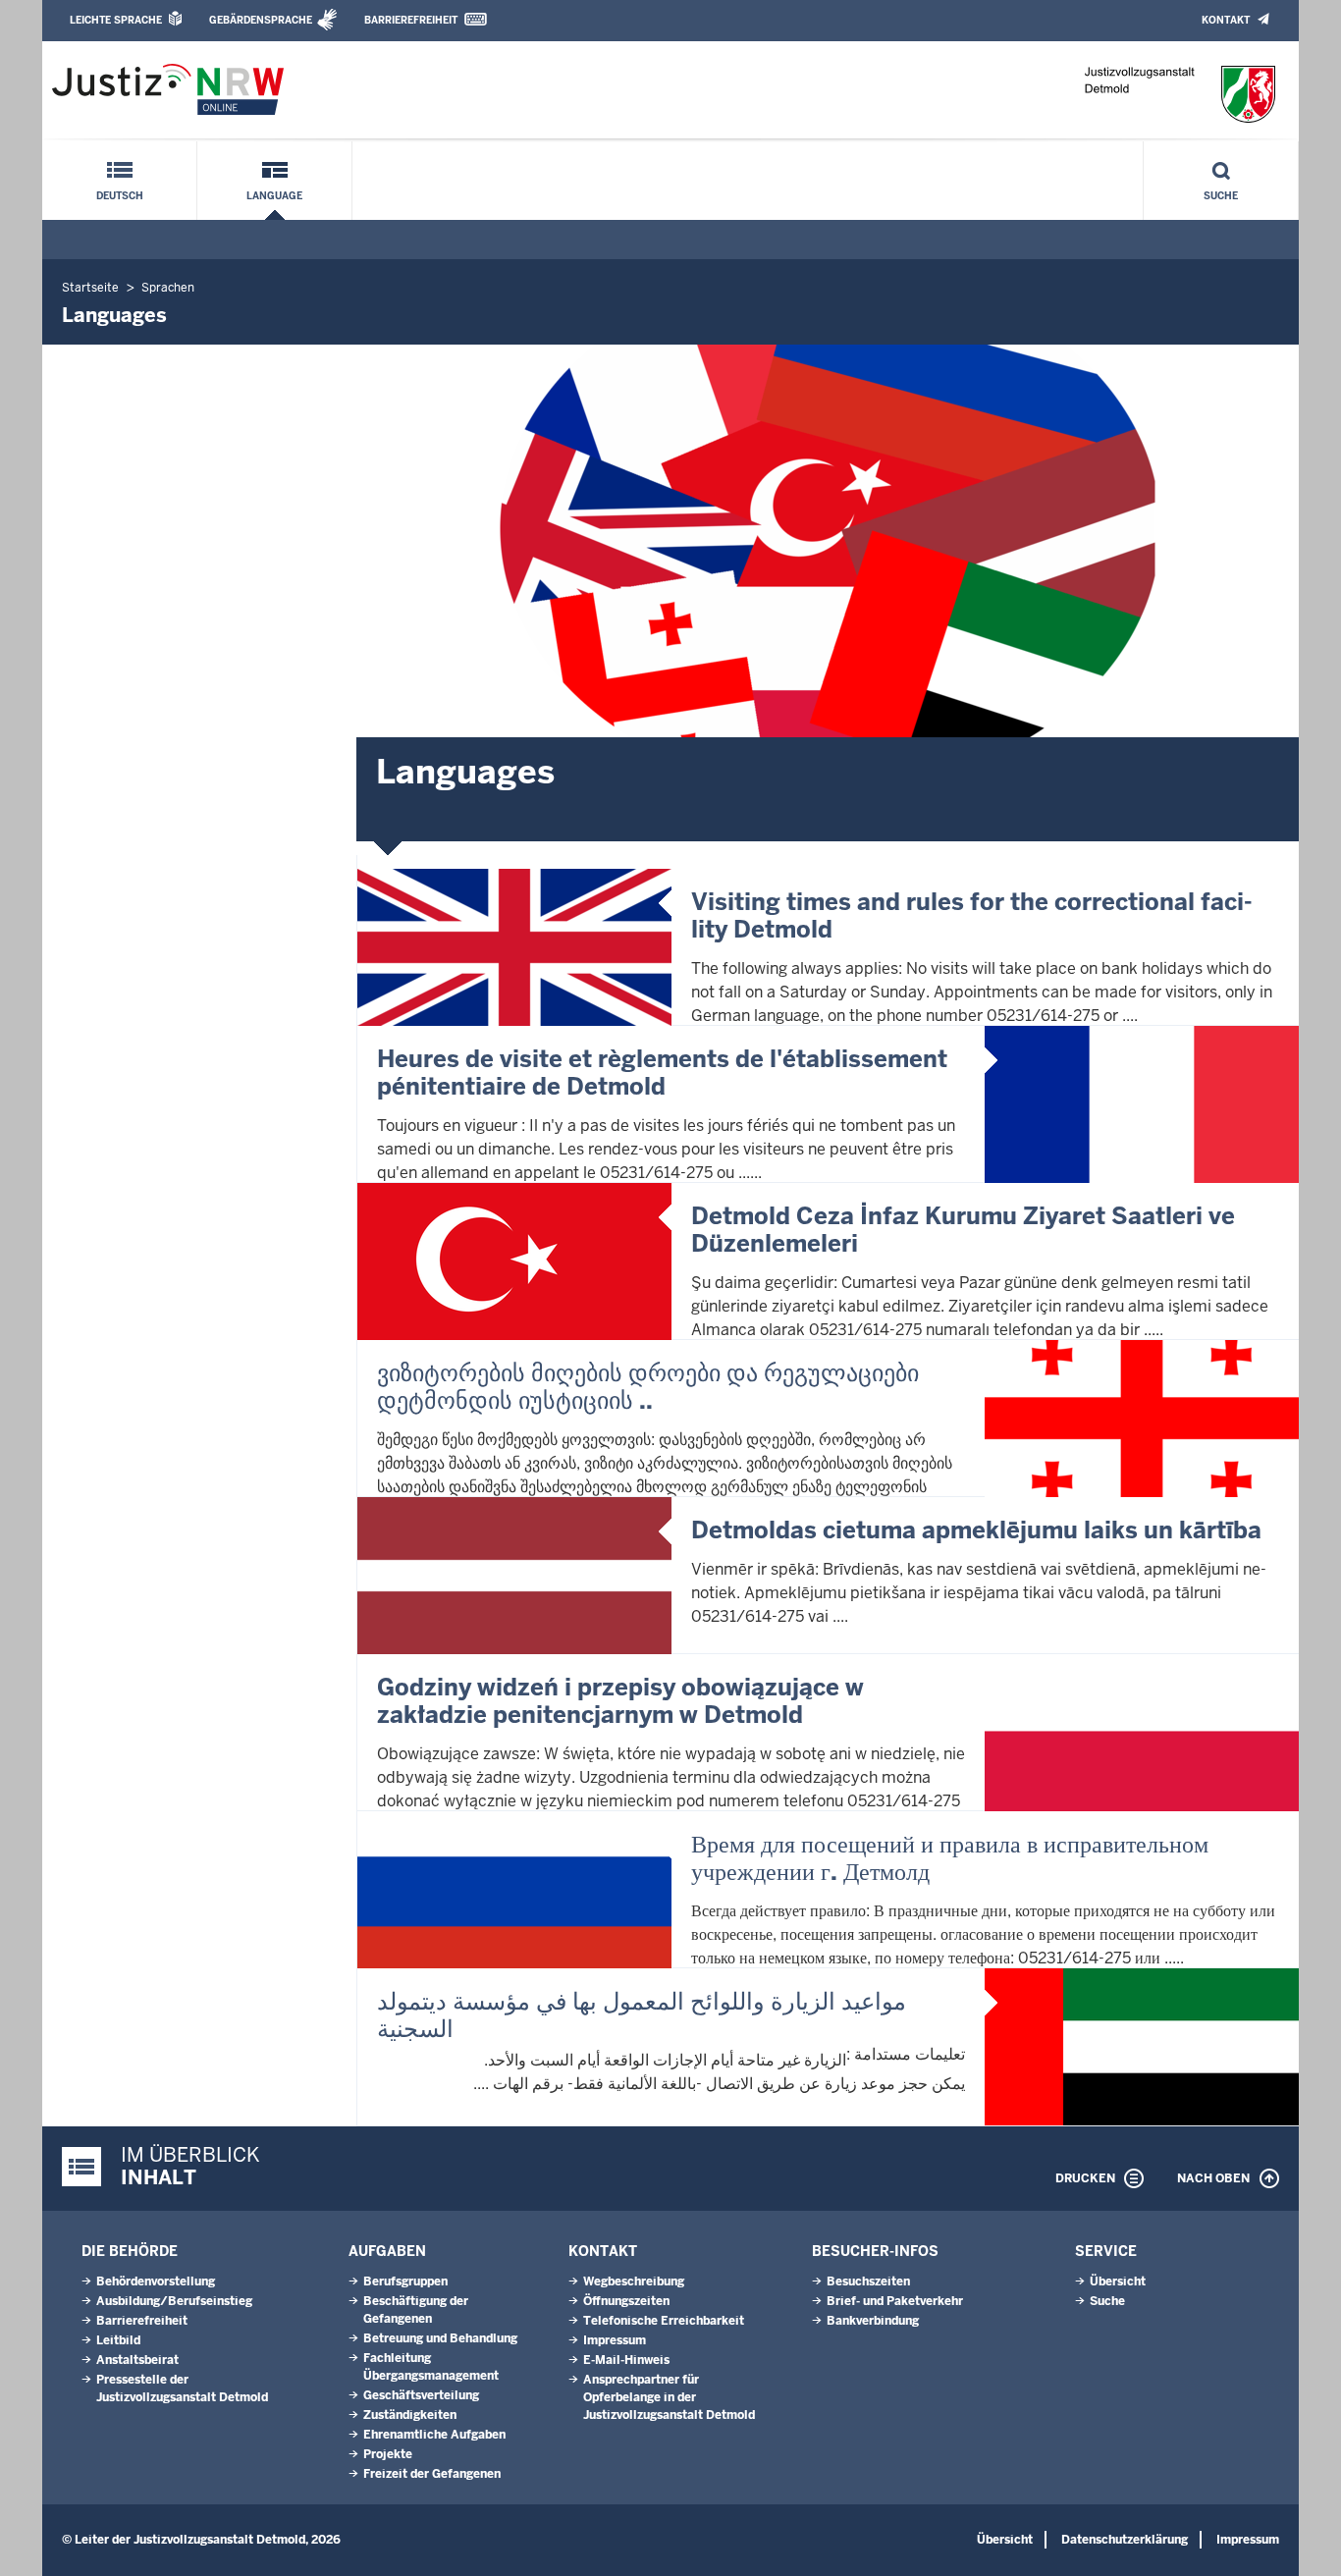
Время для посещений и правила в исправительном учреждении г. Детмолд (950, 1858)
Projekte (388, 2454)
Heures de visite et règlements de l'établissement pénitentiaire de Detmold (662, 1073)
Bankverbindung (873, 2321)
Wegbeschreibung (634, 2281)
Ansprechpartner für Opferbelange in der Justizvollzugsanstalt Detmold (669, 2397)
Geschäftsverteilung (421, 2395)
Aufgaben (387, 2251)
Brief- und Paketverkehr (895, 2301)
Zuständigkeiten (410, 2415)
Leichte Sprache (116, 20)
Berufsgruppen (405, 2281)
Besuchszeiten (868, 2281)
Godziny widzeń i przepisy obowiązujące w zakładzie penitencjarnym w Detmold (620, 1701)
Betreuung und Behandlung (440, 2338)
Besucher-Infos (875, 2251)
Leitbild (118, 2340)
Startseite (90, 288)
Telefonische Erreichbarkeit (664, 2321)
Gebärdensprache (261, 20)
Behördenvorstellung (156, 2281)
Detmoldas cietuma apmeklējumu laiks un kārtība (976, 1530)
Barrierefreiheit (411, 20)
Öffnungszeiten (626, 2301)
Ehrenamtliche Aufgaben (434, 2435)
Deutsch (120, 196)
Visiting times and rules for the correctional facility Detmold (972, 915)
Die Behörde (130, 2251)
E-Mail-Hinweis (626, 2360)
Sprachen (168, 288)
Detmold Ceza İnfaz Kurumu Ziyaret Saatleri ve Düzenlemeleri (963, 1230)
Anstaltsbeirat (137, 2360)
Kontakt (1226, 20)
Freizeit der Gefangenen (432, 2474)
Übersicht (1118, 2281)
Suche (1221, 196)
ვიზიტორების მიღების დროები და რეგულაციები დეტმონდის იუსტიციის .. (648, 1387)
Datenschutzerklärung (1125, 2540)
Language (274, 196)
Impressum (615, 2340)
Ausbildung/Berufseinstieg (174, 2301)
